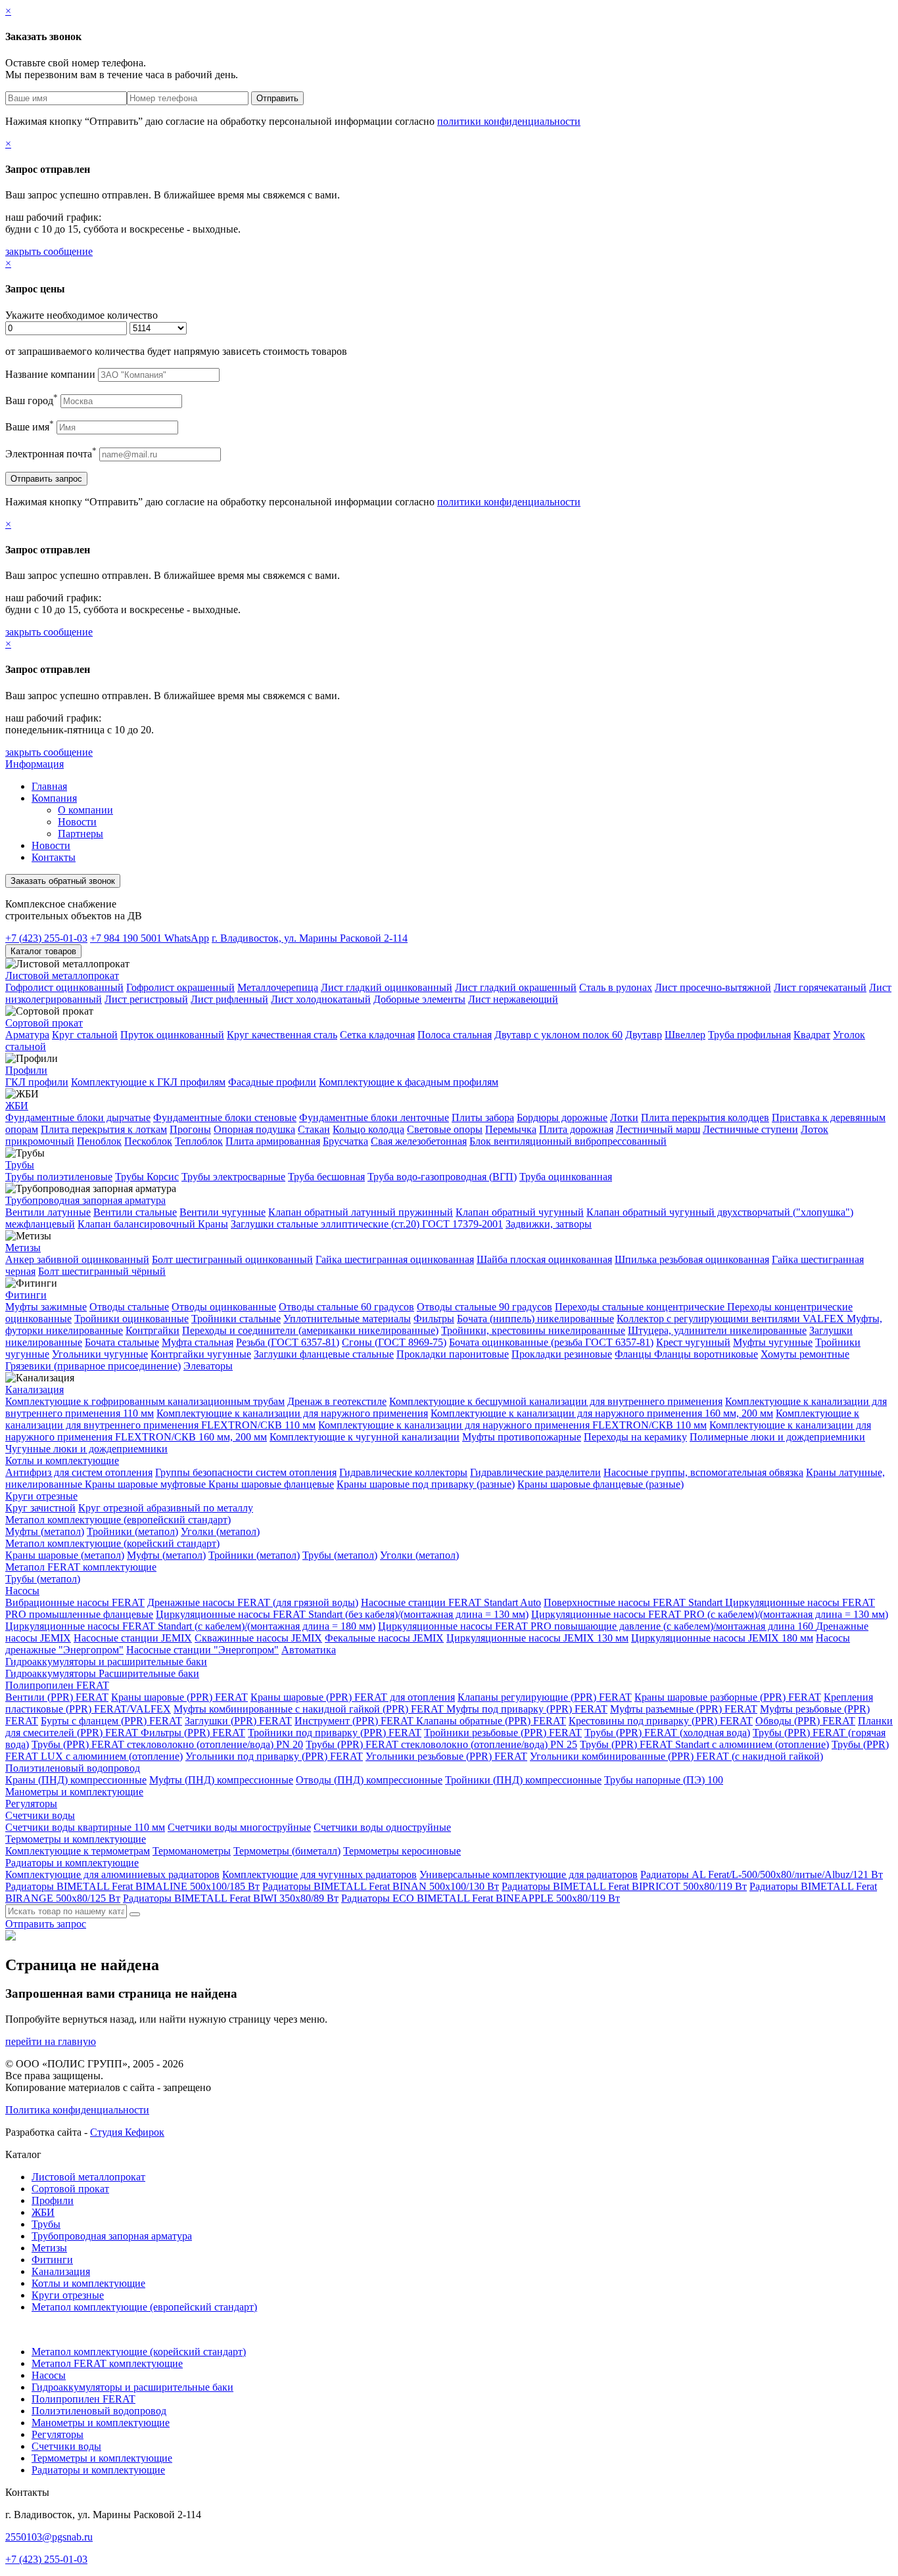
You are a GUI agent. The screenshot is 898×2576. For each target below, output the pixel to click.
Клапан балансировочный (138, 1224)
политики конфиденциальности (509, 121)
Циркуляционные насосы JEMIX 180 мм (722, 1638)
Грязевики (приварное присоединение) (93, 1366)
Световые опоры (445, 1129)
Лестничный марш (658, 1129)
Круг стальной (85, 1035)
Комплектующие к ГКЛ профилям (148, 1082)
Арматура (27, 1035)
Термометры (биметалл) (287, 1851)
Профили (26, 1070)
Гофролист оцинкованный (64, 987)
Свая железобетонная (419, 1141)
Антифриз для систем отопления (79, 1472)
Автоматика (309, 1650)
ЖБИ (17, 1106)
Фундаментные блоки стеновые (225, 1117)
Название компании (50, 374)
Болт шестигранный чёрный (102, 1271)
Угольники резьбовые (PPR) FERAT (446, 1756)
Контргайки (153, 1330)
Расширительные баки (149, 1673)
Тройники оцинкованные (131, 1319)
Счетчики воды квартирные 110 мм (85, 1827)
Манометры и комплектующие (74, 1792)
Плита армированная (273, 1141)
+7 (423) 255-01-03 (46, 938)
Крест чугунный (693, 1342)
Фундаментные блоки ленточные (374, 1117)
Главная (49, 786)
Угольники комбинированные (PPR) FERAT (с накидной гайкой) (676, 1756)
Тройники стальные (236, 1319)
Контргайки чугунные (201, 1354)
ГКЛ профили (37, 1082)
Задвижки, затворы (549, 1224)
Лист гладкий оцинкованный (387, 987)
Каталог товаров (43, 951)
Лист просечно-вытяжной (713, 987)
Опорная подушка (254, 1129)
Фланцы (634, 1354)
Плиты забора (483, 1117)
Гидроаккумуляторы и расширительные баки (106, 1662)
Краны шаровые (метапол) (65, 1555)
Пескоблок (148, 1141)
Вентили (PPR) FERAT (57, 1697)
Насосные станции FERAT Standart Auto (451, 1602)
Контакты (54, 857)
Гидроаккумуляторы (52, 1673)
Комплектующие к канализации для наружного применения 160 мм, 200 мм (602, 1413)
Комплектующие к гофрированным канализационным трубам (145, 1401)
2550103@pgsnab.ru (49, 2537)
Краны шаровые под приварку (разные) (426, 1484)
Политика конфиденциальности (77, 2110)
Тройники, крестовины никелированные (533, 1330)
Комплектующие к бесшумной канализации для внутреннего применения (556, 1401)
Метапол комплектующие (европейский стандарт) (118, 1520)
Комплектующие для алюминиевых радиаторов (112, 1874)
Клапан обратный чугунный (520, 1212)
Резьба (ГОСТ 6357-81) (288, 1342)
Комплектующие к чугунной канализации (365, 1437)
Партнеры (81, 834)
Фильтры (434, 1319)
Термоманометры (192, 1851)
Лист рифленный (229, 999)
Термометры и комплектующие (76, 1839)
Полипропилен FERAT (57, 1685)
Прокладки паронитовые (453, 1354)
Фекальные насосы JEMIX (384, 1638)
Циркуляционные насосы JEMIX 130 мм (537, 1638)
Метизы (23, 1248)
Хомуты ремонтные (805, 1354)
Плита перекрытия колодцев (705, 1117)
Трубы (20, 1165)
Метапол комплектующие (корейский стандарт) (112, 1543)
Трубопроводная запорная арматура (85, 1200)
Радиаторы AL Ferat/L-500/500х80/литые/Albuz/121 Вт (762, 1874)
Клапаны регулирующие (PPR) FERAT (545, 1697)
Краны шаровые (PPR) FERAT (179, 1697)
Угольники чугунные (100, 1354)
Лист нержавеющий (513, 999)
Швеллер (685, 1035)
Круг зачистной (40, 1508)
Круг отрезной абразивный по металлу (166, 1508)
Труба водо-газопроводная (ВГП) (442, 1177)
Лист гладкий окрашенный (516, 987)
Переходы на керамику (635, 1437)
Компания (54, 798)
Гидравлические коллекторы (403, 1472)
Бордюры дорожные (562, 1117)
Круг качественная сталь (282, 1035)
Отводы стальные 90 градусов (484, 1307)
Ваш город (32, 401)
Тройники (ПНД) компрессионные (523, 1780)
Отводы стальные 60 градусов (346, 1307)
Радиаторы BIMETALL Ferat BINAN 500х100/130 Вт (381, 1886)
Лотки (624, 1117)
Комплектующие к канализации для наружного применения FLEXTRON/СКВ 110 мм (512, 1425)
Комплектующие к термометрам (78, 1851)
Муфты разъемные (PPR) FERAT (684, 1709)
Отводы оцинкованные (224, 1307)
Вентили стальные (135, 1212)
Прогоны (190, 1129)
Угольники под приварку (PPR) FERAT (274, 1756)
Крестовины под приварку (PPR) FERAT (661, 1721)
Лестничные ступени (750, 1129)
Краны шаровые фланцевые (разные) (601, 1484)
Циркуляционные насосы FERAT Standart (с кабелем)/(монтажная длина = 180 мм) (190, 1626)
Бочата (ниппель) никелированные (535, 1319)
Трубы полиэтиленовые (59, 1177)
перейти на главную (51, 2041)
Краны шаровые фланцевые (271, 1484)
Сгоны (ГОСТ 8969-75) (394, 1342)
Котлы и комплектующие (62, 1460)
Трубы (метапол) (340, 1555)
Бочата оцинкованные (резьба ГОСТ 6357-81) (551, 1342)
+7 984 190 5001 (150, 938)
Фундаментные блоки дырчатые (78, 1117)
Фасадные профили (272, 1082)
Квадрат (812, 1035)
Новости (77, 822)
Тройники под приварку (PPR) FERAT (335, 1733)
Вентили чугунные (223, 1212)
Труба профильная (749, 1035)
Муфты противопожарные (522, 1437)
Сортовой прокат (44, 1023)
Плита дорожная (576, 1129)
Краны (213, 1224)
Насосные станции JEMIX (133, 1638)
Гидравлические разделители (535, 1472)
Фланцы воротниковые (706, 1354)
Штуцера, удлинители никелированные (717, 1330)
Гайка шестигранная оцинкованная (395, 1259)
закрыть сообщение (49, 251)
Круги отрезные (41, 1496)
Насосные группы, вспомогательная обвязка (703, 1472)
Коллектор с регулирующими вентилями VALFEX (732, 1319)
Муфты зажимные (46, 1307)
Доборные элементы (419, 999)
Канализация (35, 1390)
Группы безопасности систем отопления (246, 1472)
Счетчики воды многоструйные (239, 1827)
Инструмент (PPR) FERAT (355, 1721)
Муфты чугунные (773, 1342)
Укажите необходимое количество (82, 315)
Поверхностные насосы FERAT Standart (634, 1602)
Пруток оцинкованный (172, 1035)
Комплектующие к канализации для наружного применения (292, 1413)
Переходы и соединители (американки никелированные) (310, 1330)
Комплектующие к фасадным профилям (409, 1082)
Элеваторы (208, 1366)
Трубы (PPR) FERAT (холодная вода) (667, 1733)
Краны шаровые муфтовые (147, 1484)
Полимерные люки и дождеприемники (777, 1437)
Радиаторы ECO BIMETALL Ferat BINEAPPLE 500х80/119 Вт (481, 1898)
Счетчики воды (40, 1815)
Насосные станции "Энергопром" (202, 1650)
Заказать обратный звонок (63, 881)
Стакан (314, 1129)
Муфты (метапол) (45, 1531)
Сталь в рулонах (616, 987)
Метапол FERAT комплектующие (81, 1567)
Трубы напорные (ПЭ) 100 (664, 1780)
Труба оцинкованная (566, 1177)
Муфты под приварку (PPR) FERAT (527, 1709)
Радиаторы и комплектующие (72, 1863)
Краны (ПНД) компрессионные (76, 1780)
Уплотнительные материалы (347, 1319)
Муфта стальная (198, 1342)
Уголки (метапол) (220, 1531)
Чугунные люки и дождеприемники (86, 1449)
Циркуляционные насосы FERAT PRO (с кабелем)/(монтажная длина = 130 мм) (710, 1614)
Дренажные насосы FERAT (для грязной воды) (253, 1602)
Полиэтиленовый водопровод (73, 1768)
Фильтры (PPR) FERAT (193, 1733)
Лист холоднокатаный (321, 999)
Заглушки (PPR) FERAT (238, 1721)
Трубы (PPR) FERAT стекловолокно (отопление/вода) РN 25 (441, 1744)
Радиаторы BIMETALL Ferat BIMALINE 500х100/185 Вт (132, 1886)
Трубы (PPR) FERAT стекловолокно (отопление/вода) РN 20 (167, 1744)
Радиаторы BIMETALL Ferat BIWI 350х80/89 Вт (231, 1898)
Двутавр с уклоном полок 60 (558, 1035)
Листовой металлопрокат (62, 976)
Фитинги (26, 1295)
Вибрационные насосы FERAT (75, 1602)
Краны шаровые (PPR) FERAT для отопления (353, 1697)
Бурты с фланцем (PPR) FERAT (111, 1721)
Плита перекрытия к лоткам (104, 1129)
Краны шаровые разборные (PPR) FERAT (728, 1697)
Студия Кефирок (127, 2132)
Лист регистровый (146, 999)
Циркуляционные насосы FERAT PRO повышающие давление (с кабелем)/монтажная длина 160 (597, 1626)
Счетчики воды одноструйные (382, 1827)
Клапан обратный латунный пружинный (361, 1212)
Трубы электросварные (233, 1177)
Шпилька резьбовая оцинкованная (692, 1259)
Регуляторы (31, 1804)
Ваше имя (30, 427)
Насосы (22, 1591)
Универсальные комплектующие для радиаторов (529, 1874)
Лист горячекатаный (820, 987)
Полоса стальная (455, 1035)
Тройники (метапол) (132, 1531)
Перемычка (511, 1129)
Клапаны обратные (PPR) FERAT (491, 1721)
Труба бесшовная (326, 1177)
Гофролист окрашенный (180, 987)
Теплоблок (199, 1141)
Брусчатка (345, 1141)
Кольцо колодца (368, 1129)
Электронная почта (51, 454)
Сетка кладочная (377, 1035)
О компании (85, 810)
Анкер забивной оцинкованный (77, 1259)
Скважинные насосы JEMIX (258, 1638)
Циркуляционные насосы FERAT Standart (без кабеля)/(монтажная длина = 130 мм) (342, 1614)
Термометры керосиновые (402, 1851)
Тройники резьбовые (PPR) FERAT (503, 1733)
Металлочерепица (278, 987)
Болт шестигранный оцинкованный (232, 1259)
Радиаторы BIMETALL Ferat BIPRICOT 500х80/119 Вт (624, 1886)
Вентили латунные (48, 1212)
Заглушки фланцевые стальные (324, 1354)
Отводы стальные (129, 1307)
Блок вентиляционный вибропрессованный (568, 1141)
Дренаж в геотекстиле (337, 1401)
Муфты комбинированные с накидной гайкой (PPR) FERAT (310, 1709)
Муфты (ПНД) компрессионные (221, 1780)
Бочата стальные (122, 1342)
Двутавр (644, 1035)
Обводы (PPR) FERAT (805, 1721)
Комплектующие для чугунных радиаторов (319, 1874)
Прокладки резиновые (562, 1354)
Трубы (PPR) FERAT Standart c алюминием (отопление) (704, 1744)
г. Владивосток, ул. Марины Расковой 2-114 (310, 938)
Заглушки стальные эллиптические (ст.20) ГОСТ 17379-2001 (367, 1224)
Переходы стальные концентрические (641, 1307)
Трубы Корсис (147, 1177)
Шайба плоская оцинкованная (544, 1259)
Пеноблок (99, 1141)
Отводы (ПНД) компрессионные (369, 1780)
